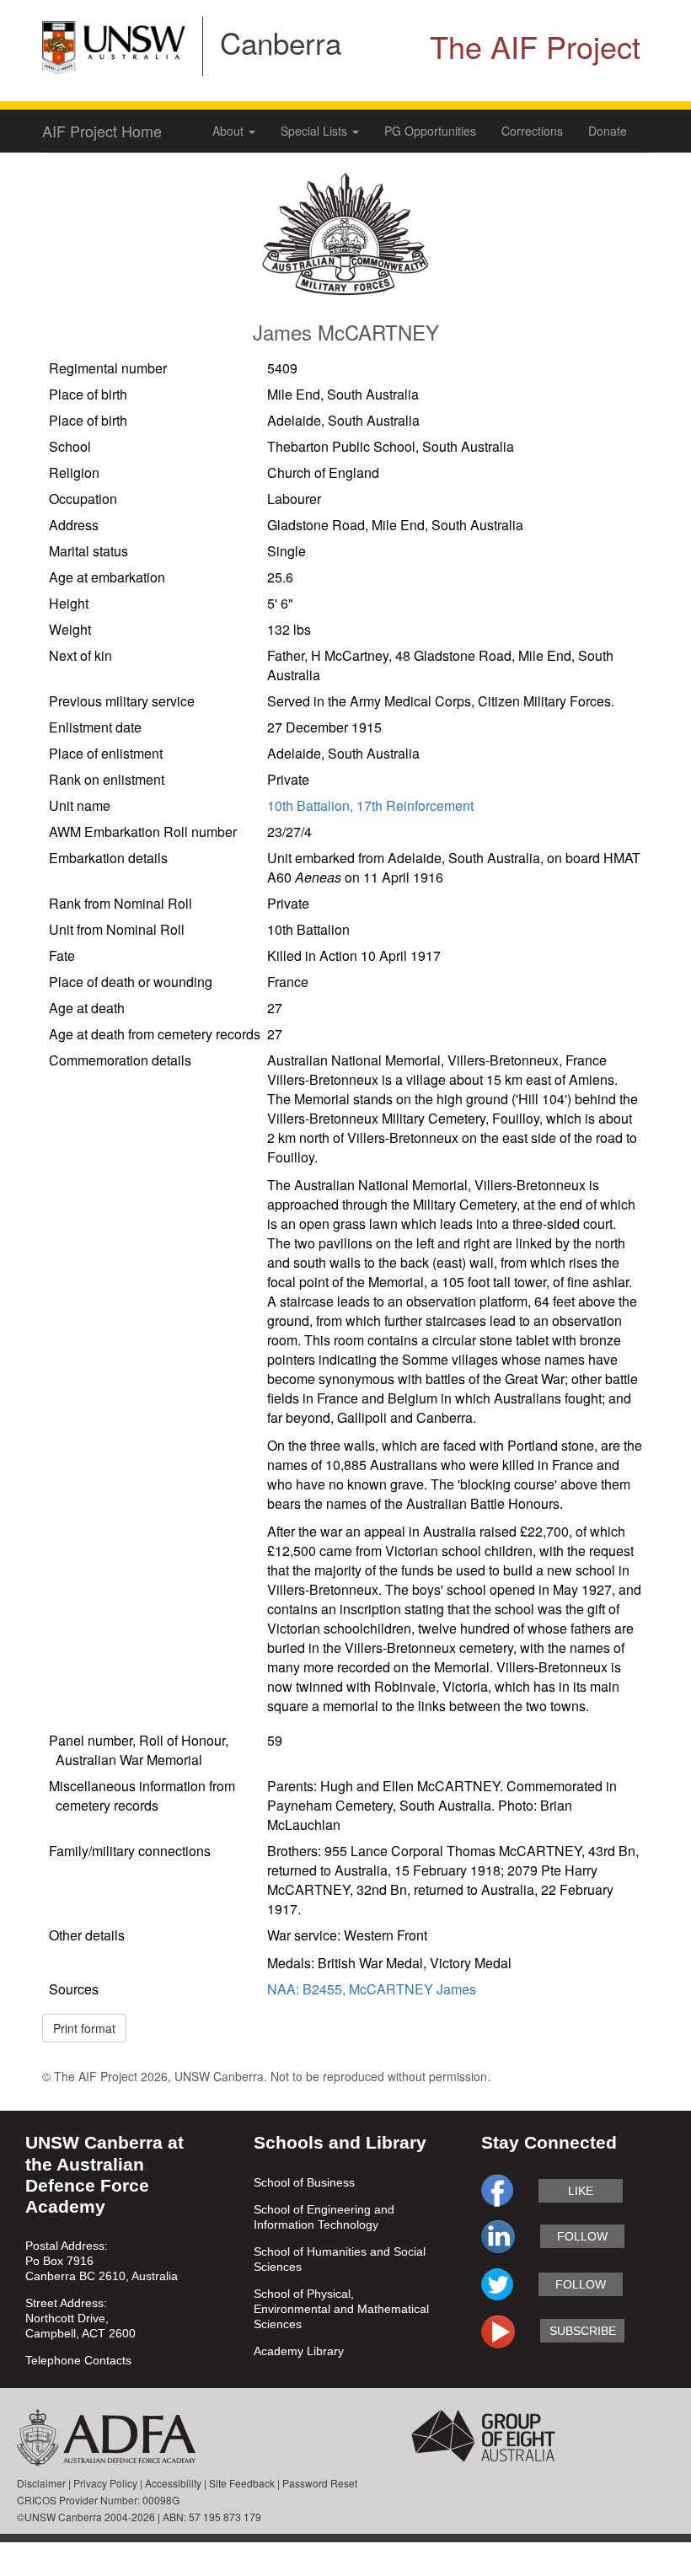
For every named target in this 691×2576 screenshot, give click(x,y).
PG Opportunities (430, 131)
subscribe (583, 2331)
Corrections (532, 131)
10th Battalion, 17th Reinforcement (370, 805)
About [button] (230, 131)
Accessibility (173, 2483)
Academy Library (299, 2351)
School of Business (304, 2182)
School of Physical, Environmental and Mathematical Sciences (341, 2309)
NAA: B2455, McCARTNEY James (372, 1989)
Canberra (281, 42)
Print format (84, 2028)
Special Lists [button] (316, 131)
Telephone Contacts (78, 2360)
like (581, 2191)
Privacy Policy (105, 2483)
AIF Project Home (102, 131)
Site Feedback (242, 2483)
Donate (608, 131)
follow (582, 2236)
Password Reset (320, 2483)
